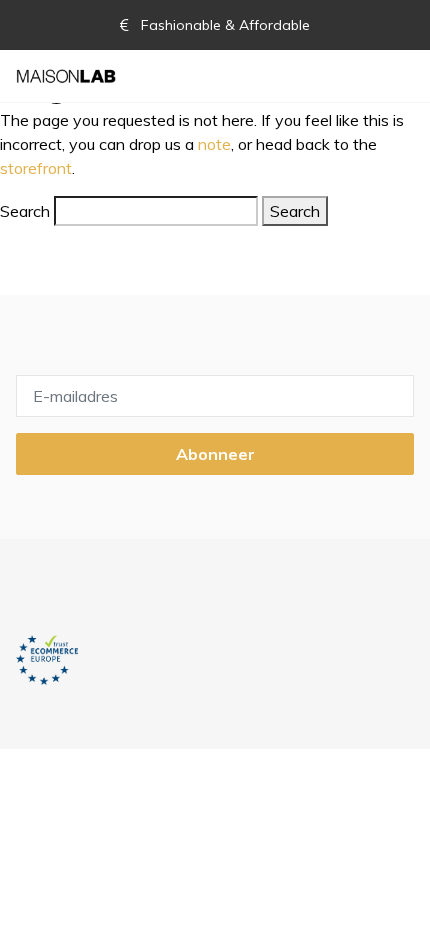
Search (25, 211)
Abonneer (215, 454)
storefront (36, 168)
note (214, 144)
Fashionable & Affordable (223, 25)
